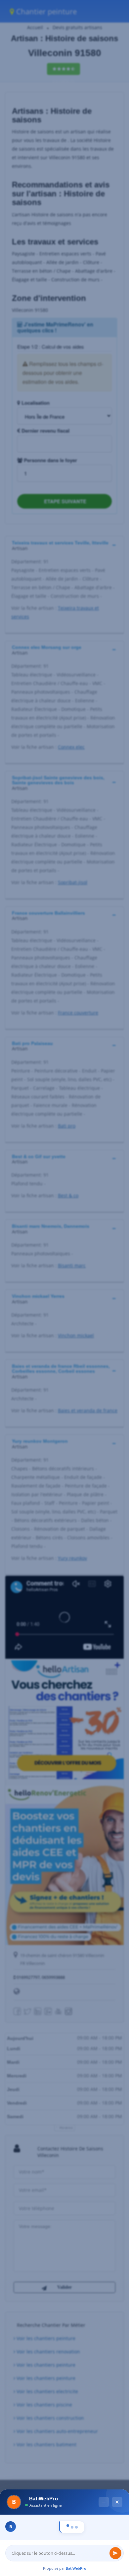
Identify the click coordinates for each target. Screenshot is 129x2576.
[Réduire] (104, 2394)
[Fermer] (117, 2394)
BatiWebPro (76, 2568)
